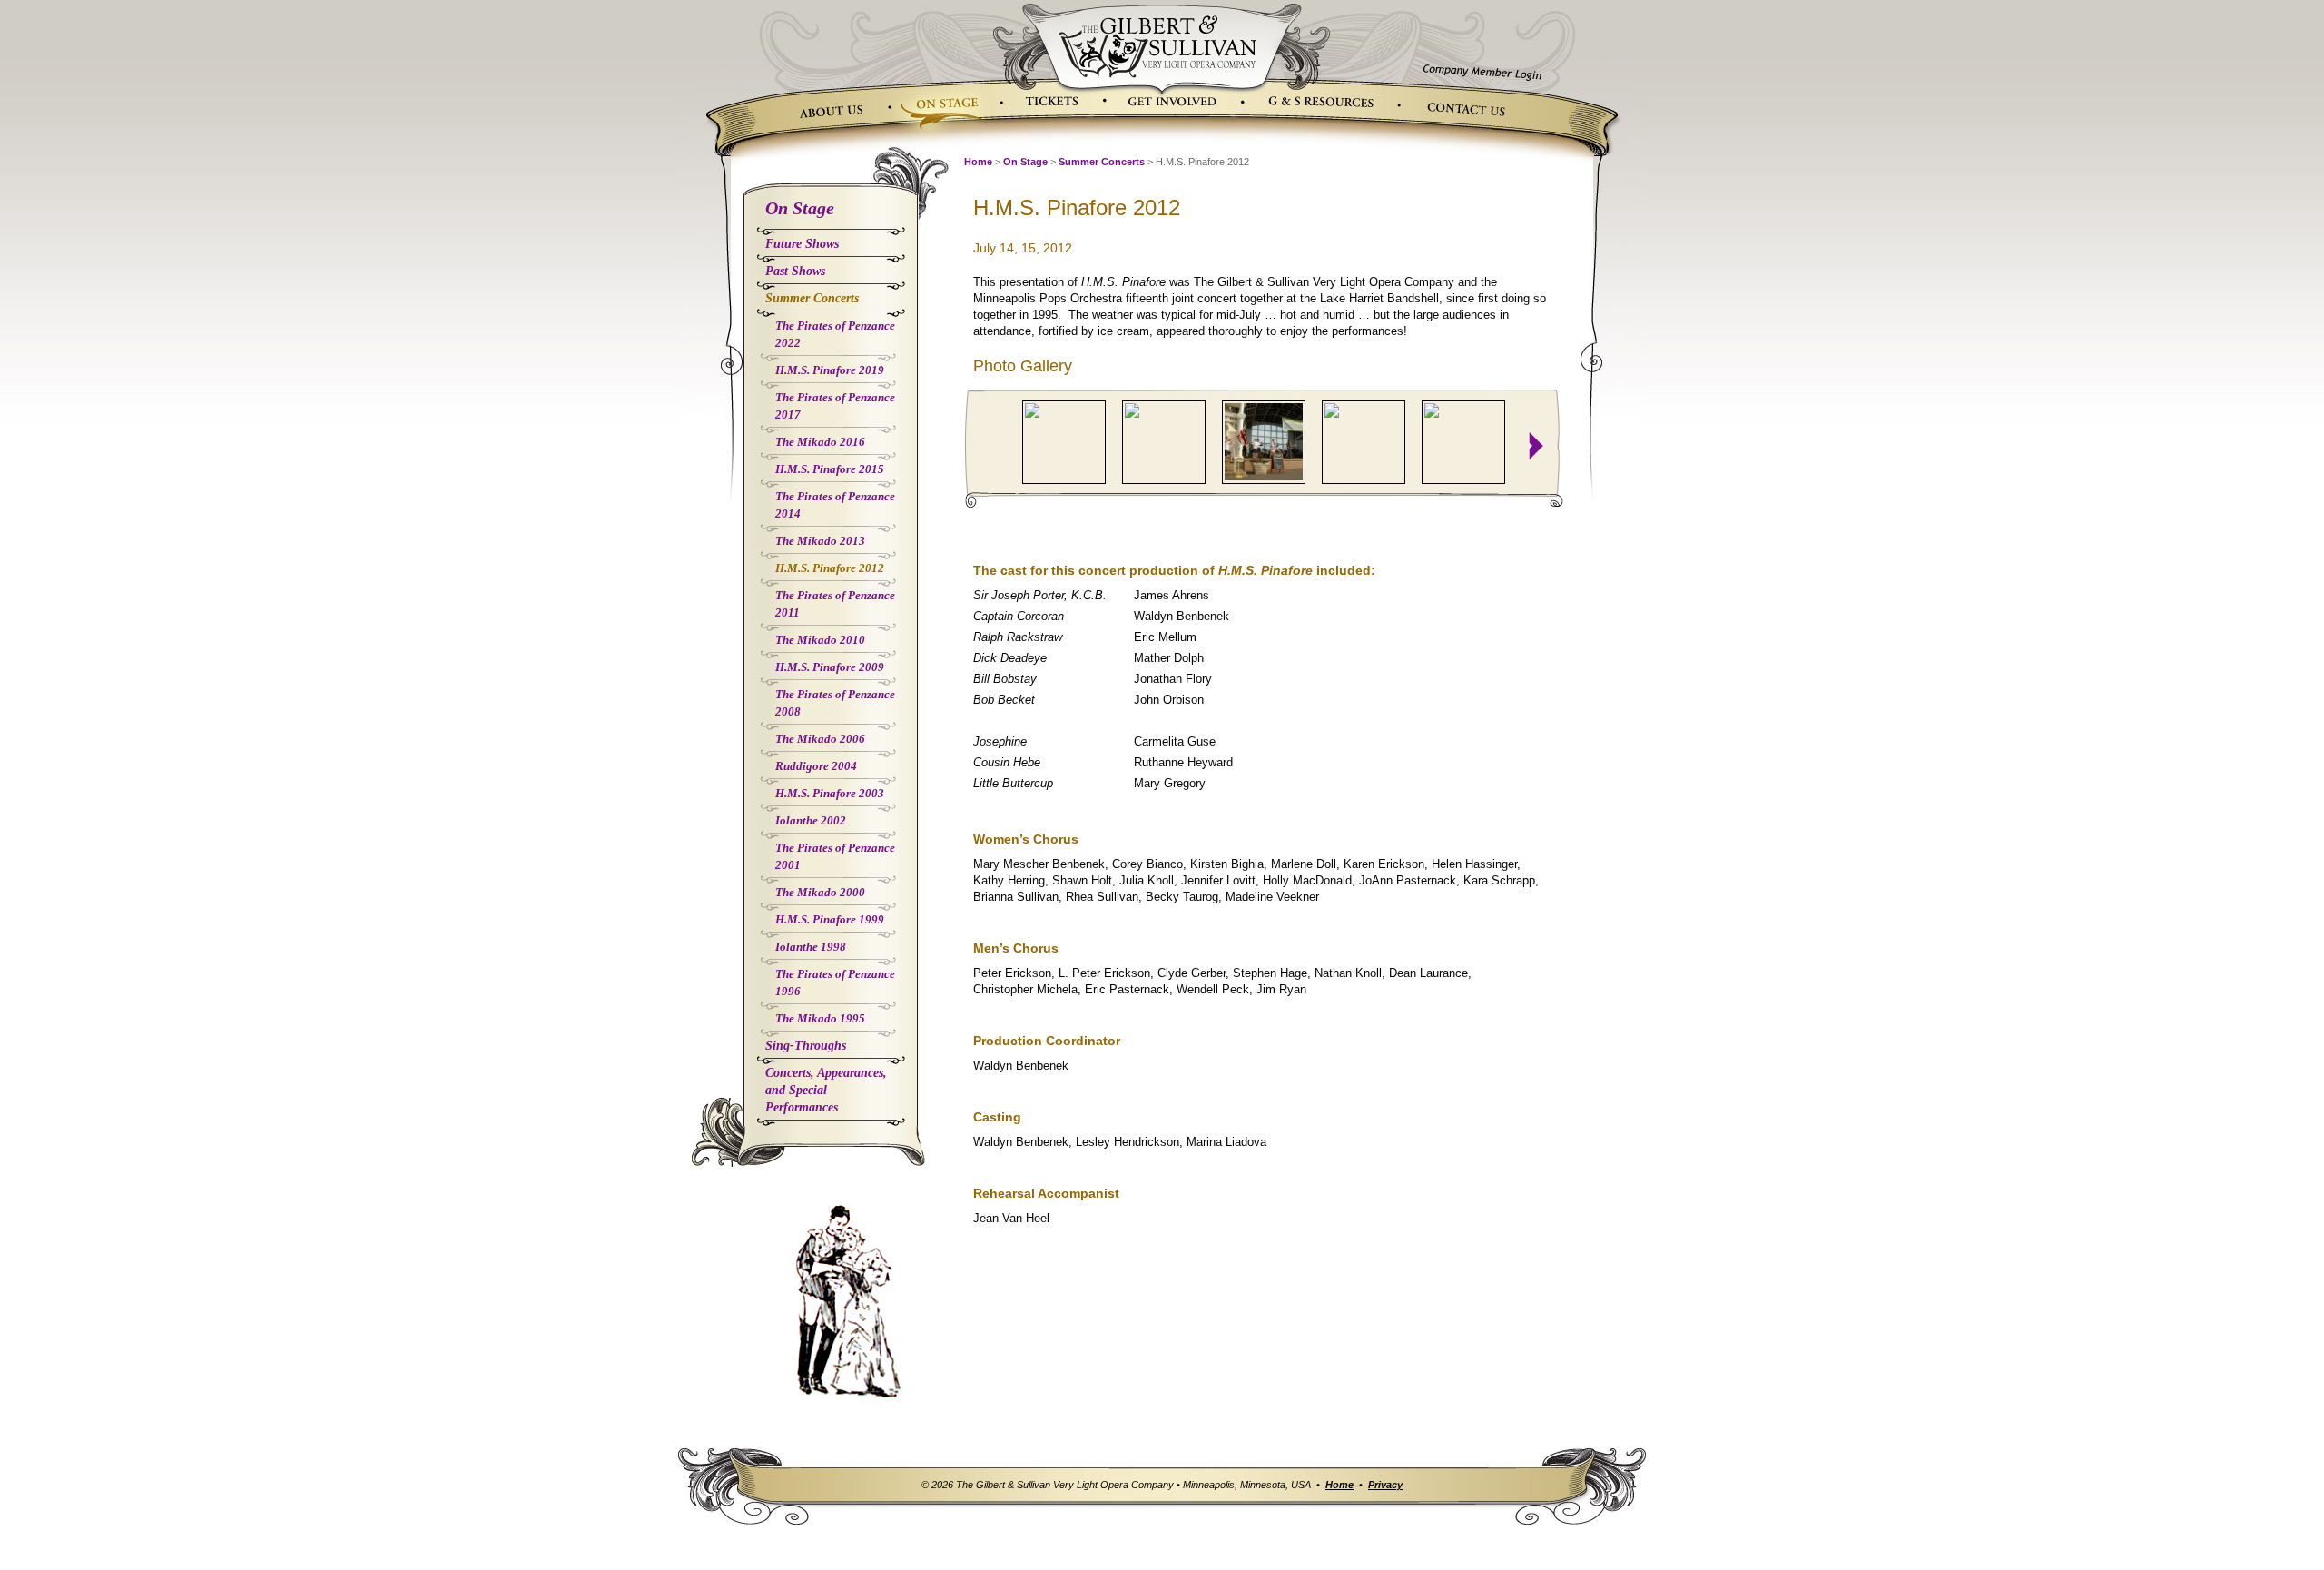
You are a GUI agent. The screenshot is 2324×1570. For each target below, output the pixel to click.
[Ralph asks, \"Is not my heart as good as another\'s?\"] (1064, 442)
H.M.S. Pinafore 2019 (830, 370)
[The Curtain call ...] (1164, 442)
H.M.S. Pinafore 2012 (830, 568)
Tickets (1051, 103)
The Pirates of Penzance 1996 (835, 982)
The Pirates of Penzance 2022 (835, 334)
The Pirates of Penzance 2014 (835, 505)
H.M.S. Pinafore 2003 (830, 793)
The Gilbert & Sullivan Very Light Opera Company (1160, 41)
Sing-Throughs (806, 1046)
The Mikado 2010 (820, 640)
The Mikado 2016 (820, 442)
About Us (834, 107)
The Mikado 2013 (820, 541)
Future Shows (802, 244)
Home (978, 162)
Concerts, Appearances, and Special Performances (826, 1090)
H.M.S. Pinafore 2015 (830, 469)
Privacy (1385, 1485)
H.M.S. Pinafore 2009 (830, 667)
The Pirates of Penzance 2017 (835, 406)
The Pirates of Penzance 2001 (835, 856)
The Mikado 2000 (820, 892)
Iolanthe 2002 (811, 820)
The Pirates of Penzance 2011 (835, 604)
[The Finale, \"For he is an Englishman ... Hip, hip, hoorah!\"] (1264, 442)
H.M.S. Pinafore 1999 (830, 919)
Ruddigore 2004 (816, 766)
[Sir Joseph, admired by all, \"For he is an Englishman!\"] (1364, 442)
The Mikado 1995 (820, 1018)
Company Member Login (1482, 66)
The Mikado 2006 (820, 739)
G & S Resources (1326, 100)
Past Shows (795, 271)
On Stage (949, 103)
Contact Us (1463, 115)
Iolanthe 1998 (811, 947)
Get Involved (1180, 104)
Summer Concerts (812, 298)
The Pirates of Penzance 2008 (835, 703)
